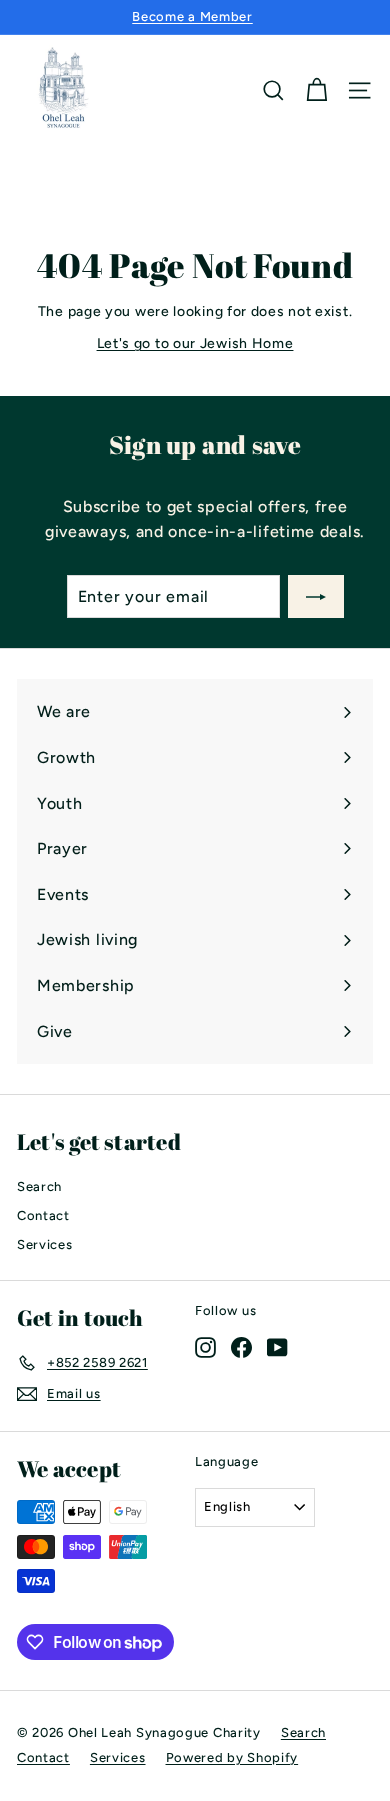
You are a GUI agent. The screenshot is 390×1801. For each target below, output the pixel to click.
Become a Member (192, 16)
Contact (43, 1215)
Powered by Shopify (232, 1757)
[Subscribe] (316, 597)
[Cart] (316, 90)
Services (45, 1244)
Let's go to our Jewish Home (195, 343)
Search (39, 1186)
